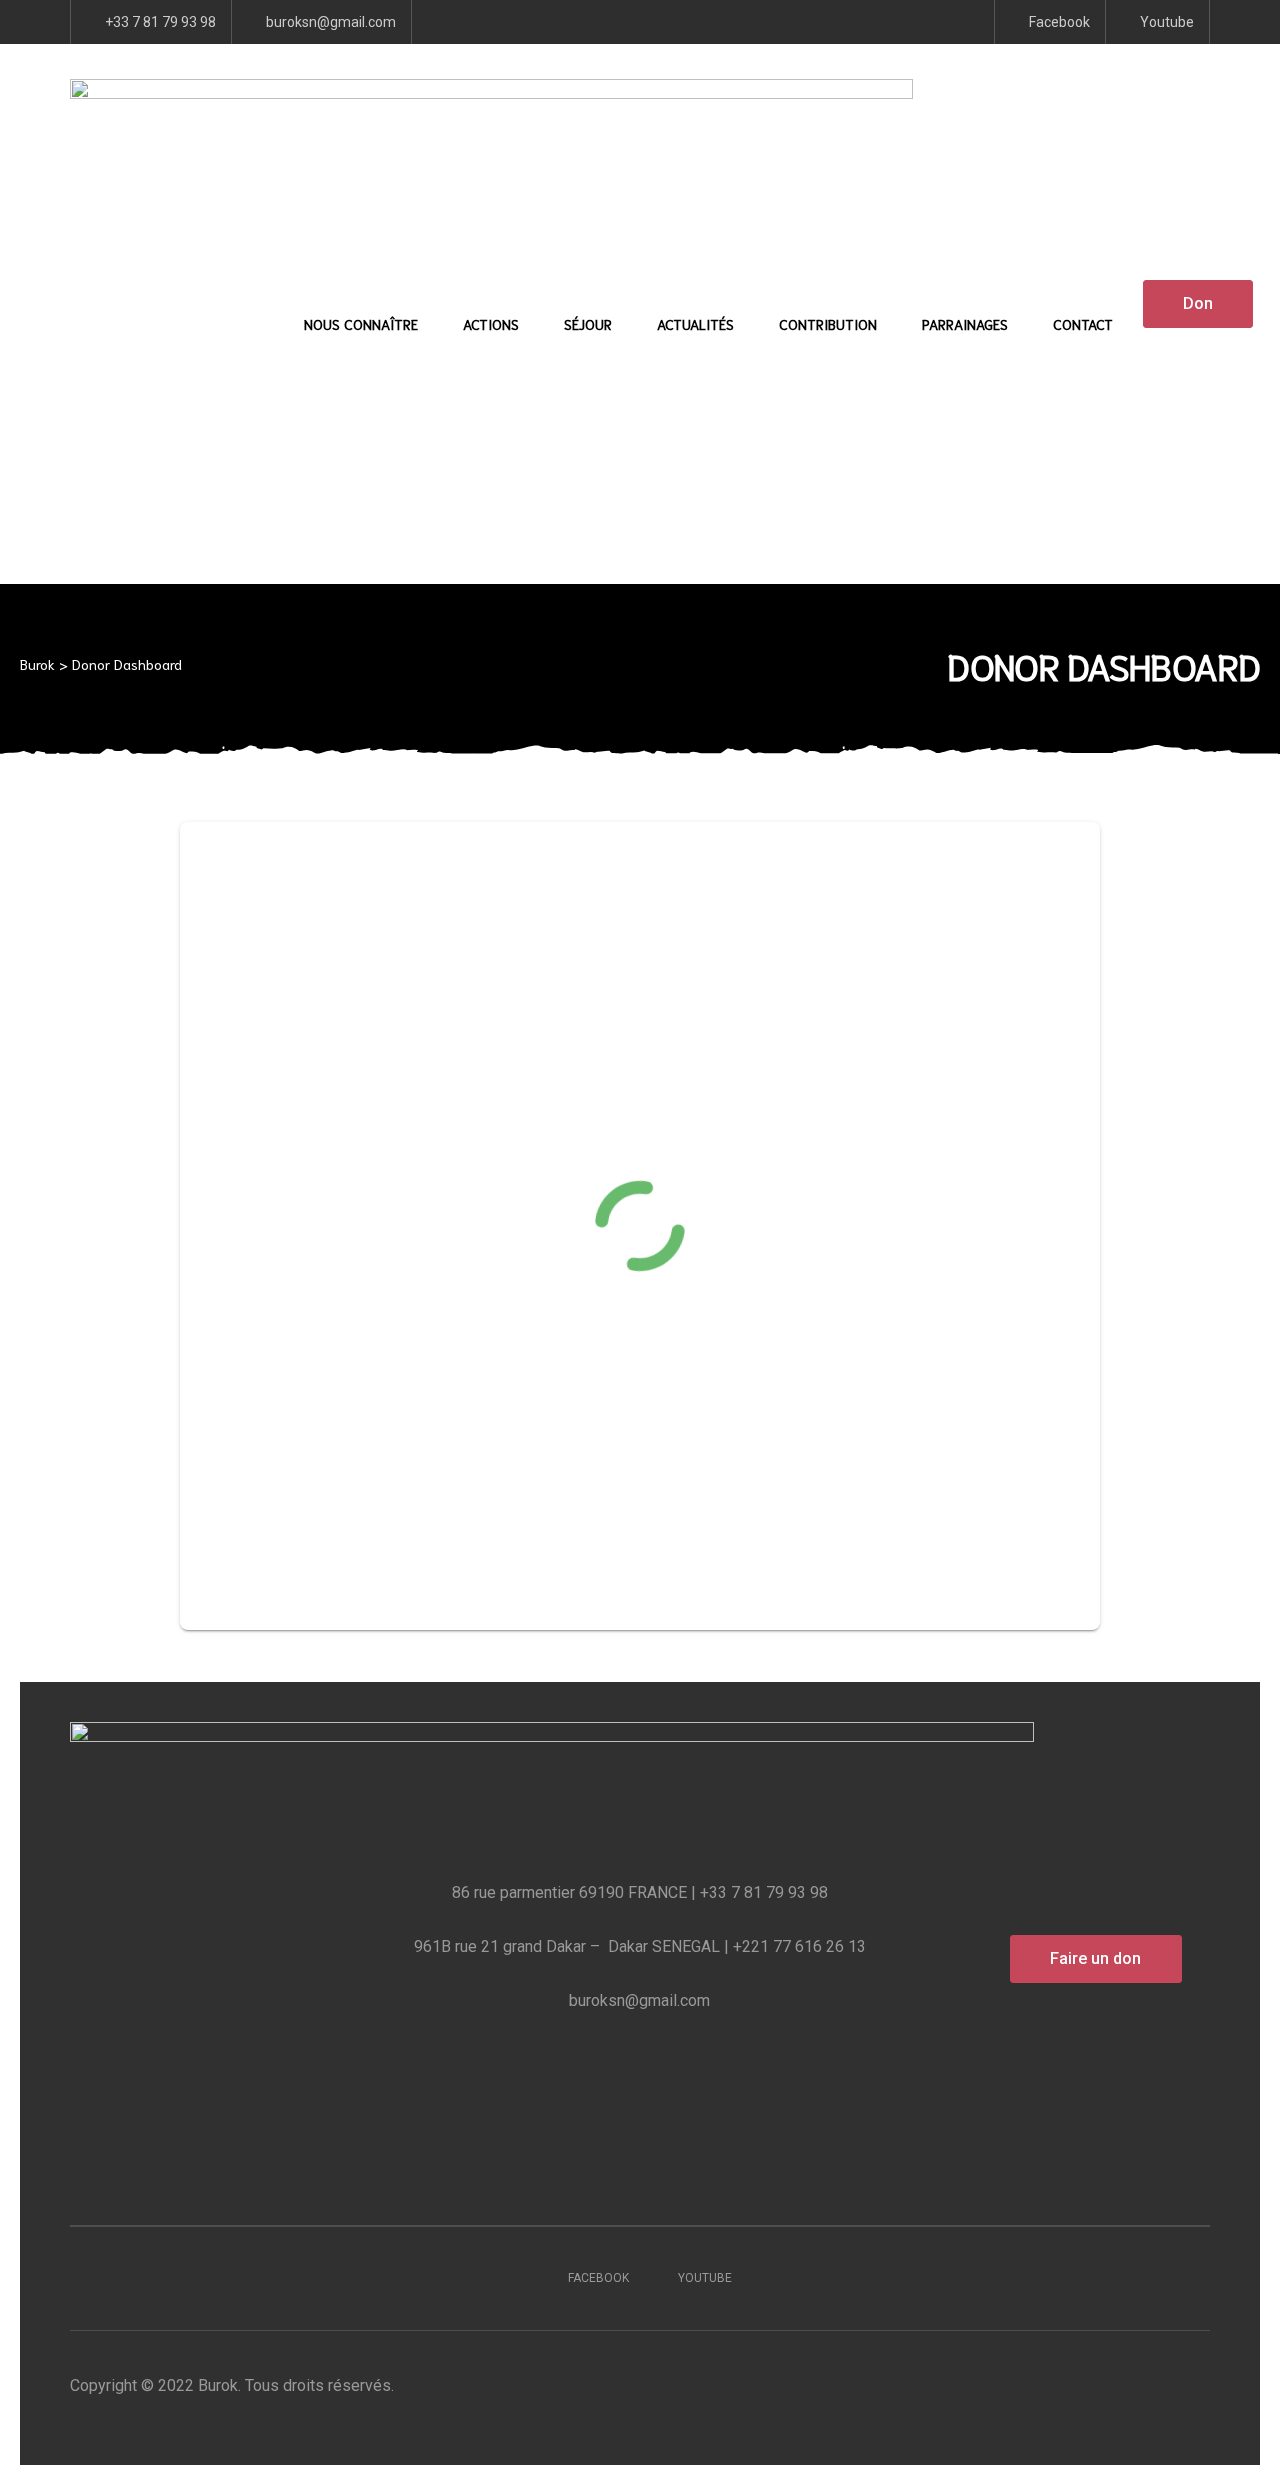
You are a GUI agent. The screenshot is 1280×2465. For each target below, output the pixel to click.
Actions (491, 324)
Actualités (695, 324)
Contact (1083, 324)
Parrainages (965, 324)
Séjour (588, 324)
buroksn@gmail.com (639, 2000)
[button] (1198, 304)
